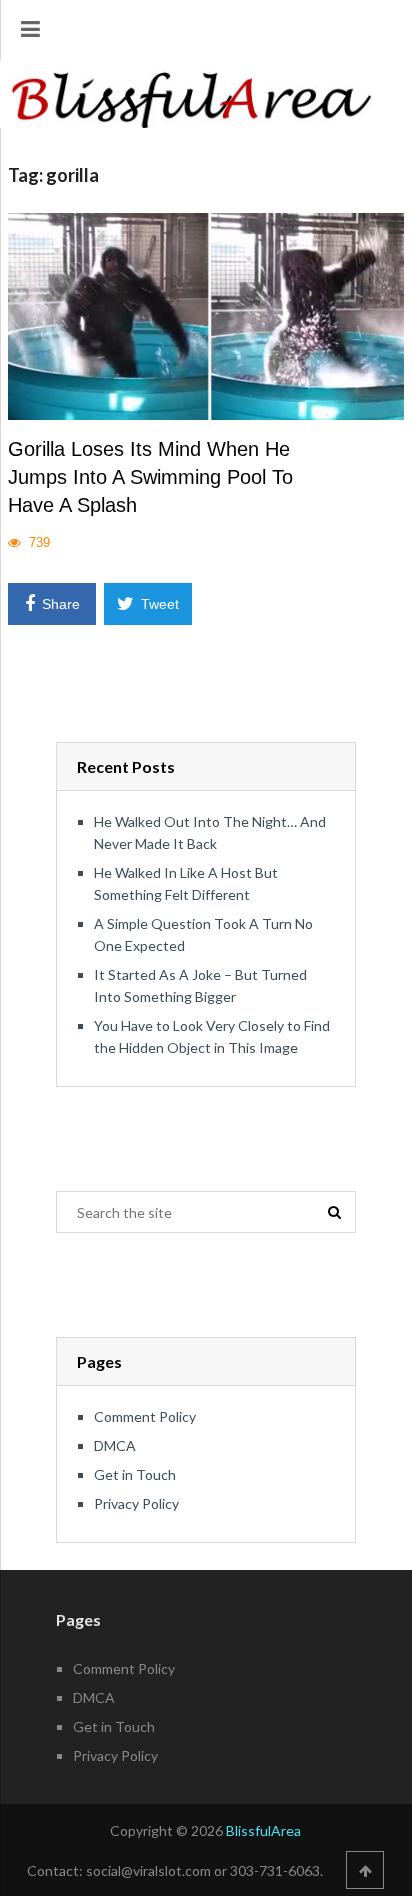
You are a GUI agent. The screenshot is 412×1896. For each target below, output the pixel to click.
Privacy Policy (136, 1503)
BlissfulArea (263, 1830)
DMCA (115, 1445)
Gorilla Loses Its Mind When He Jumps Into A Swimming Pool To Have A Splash (150, 477)
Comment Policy (145, 1416)
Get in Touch (135, 1474)
